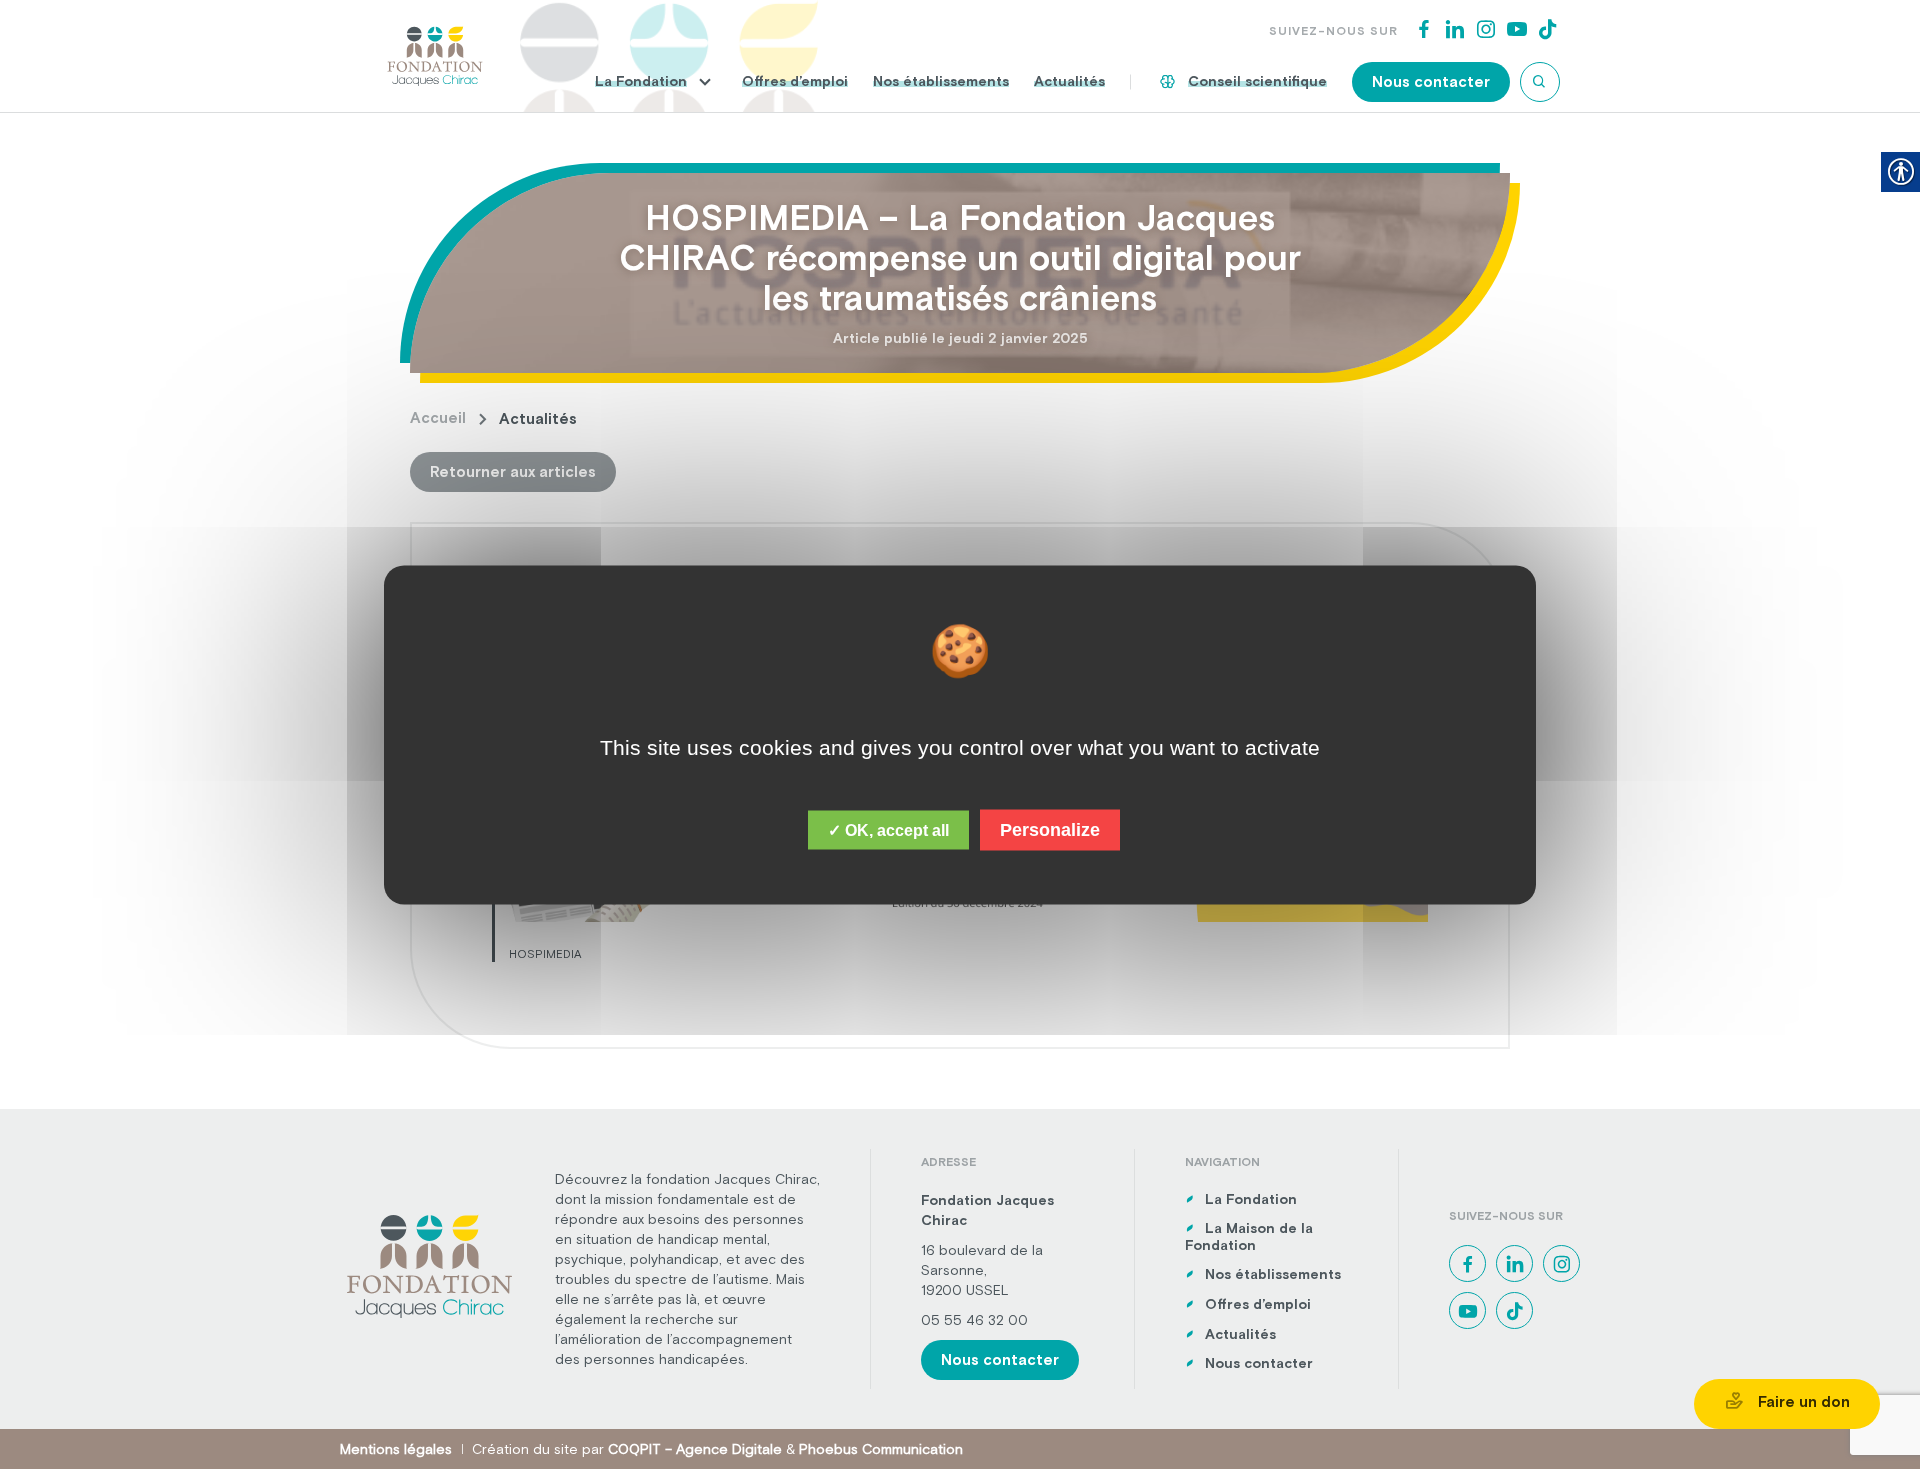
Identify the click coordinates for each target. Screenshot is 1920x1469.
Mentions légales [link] (396, 1449)
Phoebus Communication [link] (881, 1449)
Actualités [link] (1069, 81)
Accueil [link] (438, 417)
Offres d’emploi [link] (795, 81)
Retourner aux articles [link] (513, 471)
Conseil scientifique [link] (1257, 81)
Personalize (1050, 829)
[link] (435, 54)
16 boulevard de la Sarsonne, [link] (982, 1260)
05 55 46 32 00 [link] (974, 1320)
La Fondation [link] (641, 81)
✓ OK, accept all (888, 829)
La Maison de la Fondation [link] (1249, 1236)
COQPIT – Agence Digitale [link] (695, 1449)
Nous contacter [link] (1431, 81)
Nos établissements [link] (941, 81)
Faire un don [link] (1802, 1401)
